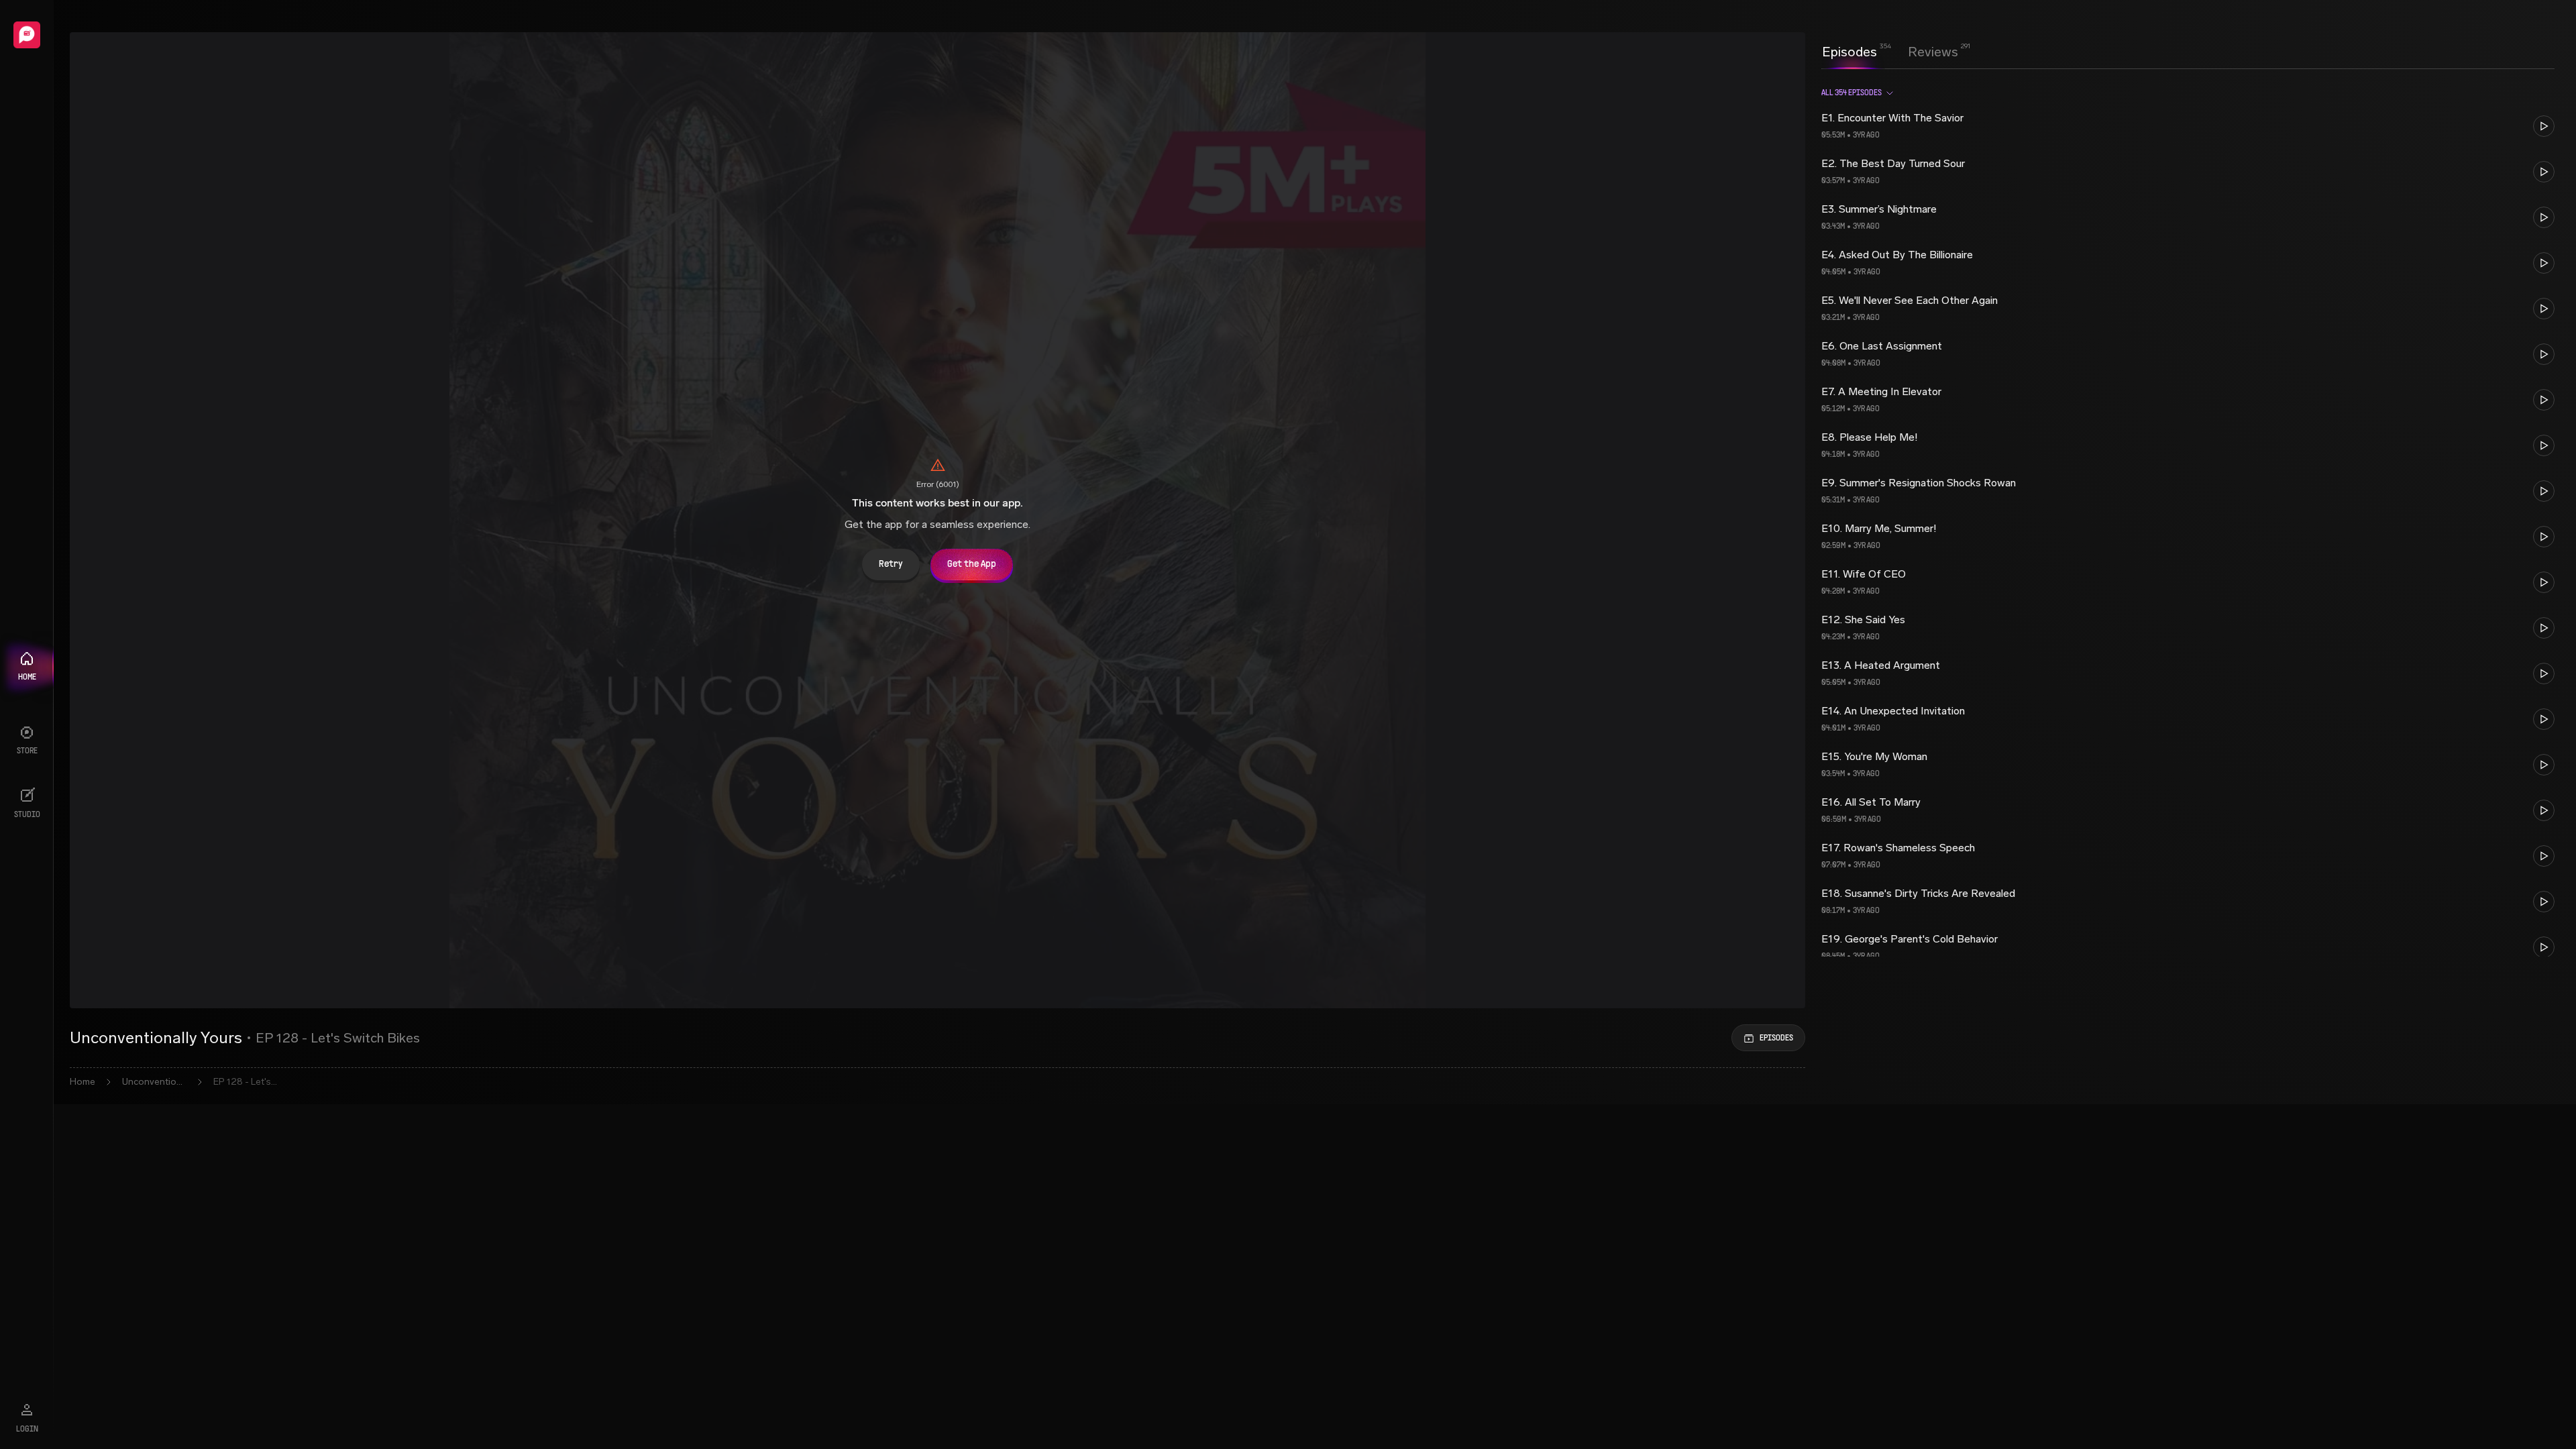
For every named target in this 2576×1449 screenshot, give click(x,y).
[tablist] (1890, 52)
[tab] (1849, 50)
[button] (2188, 126)
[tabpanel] (2188, 517)
